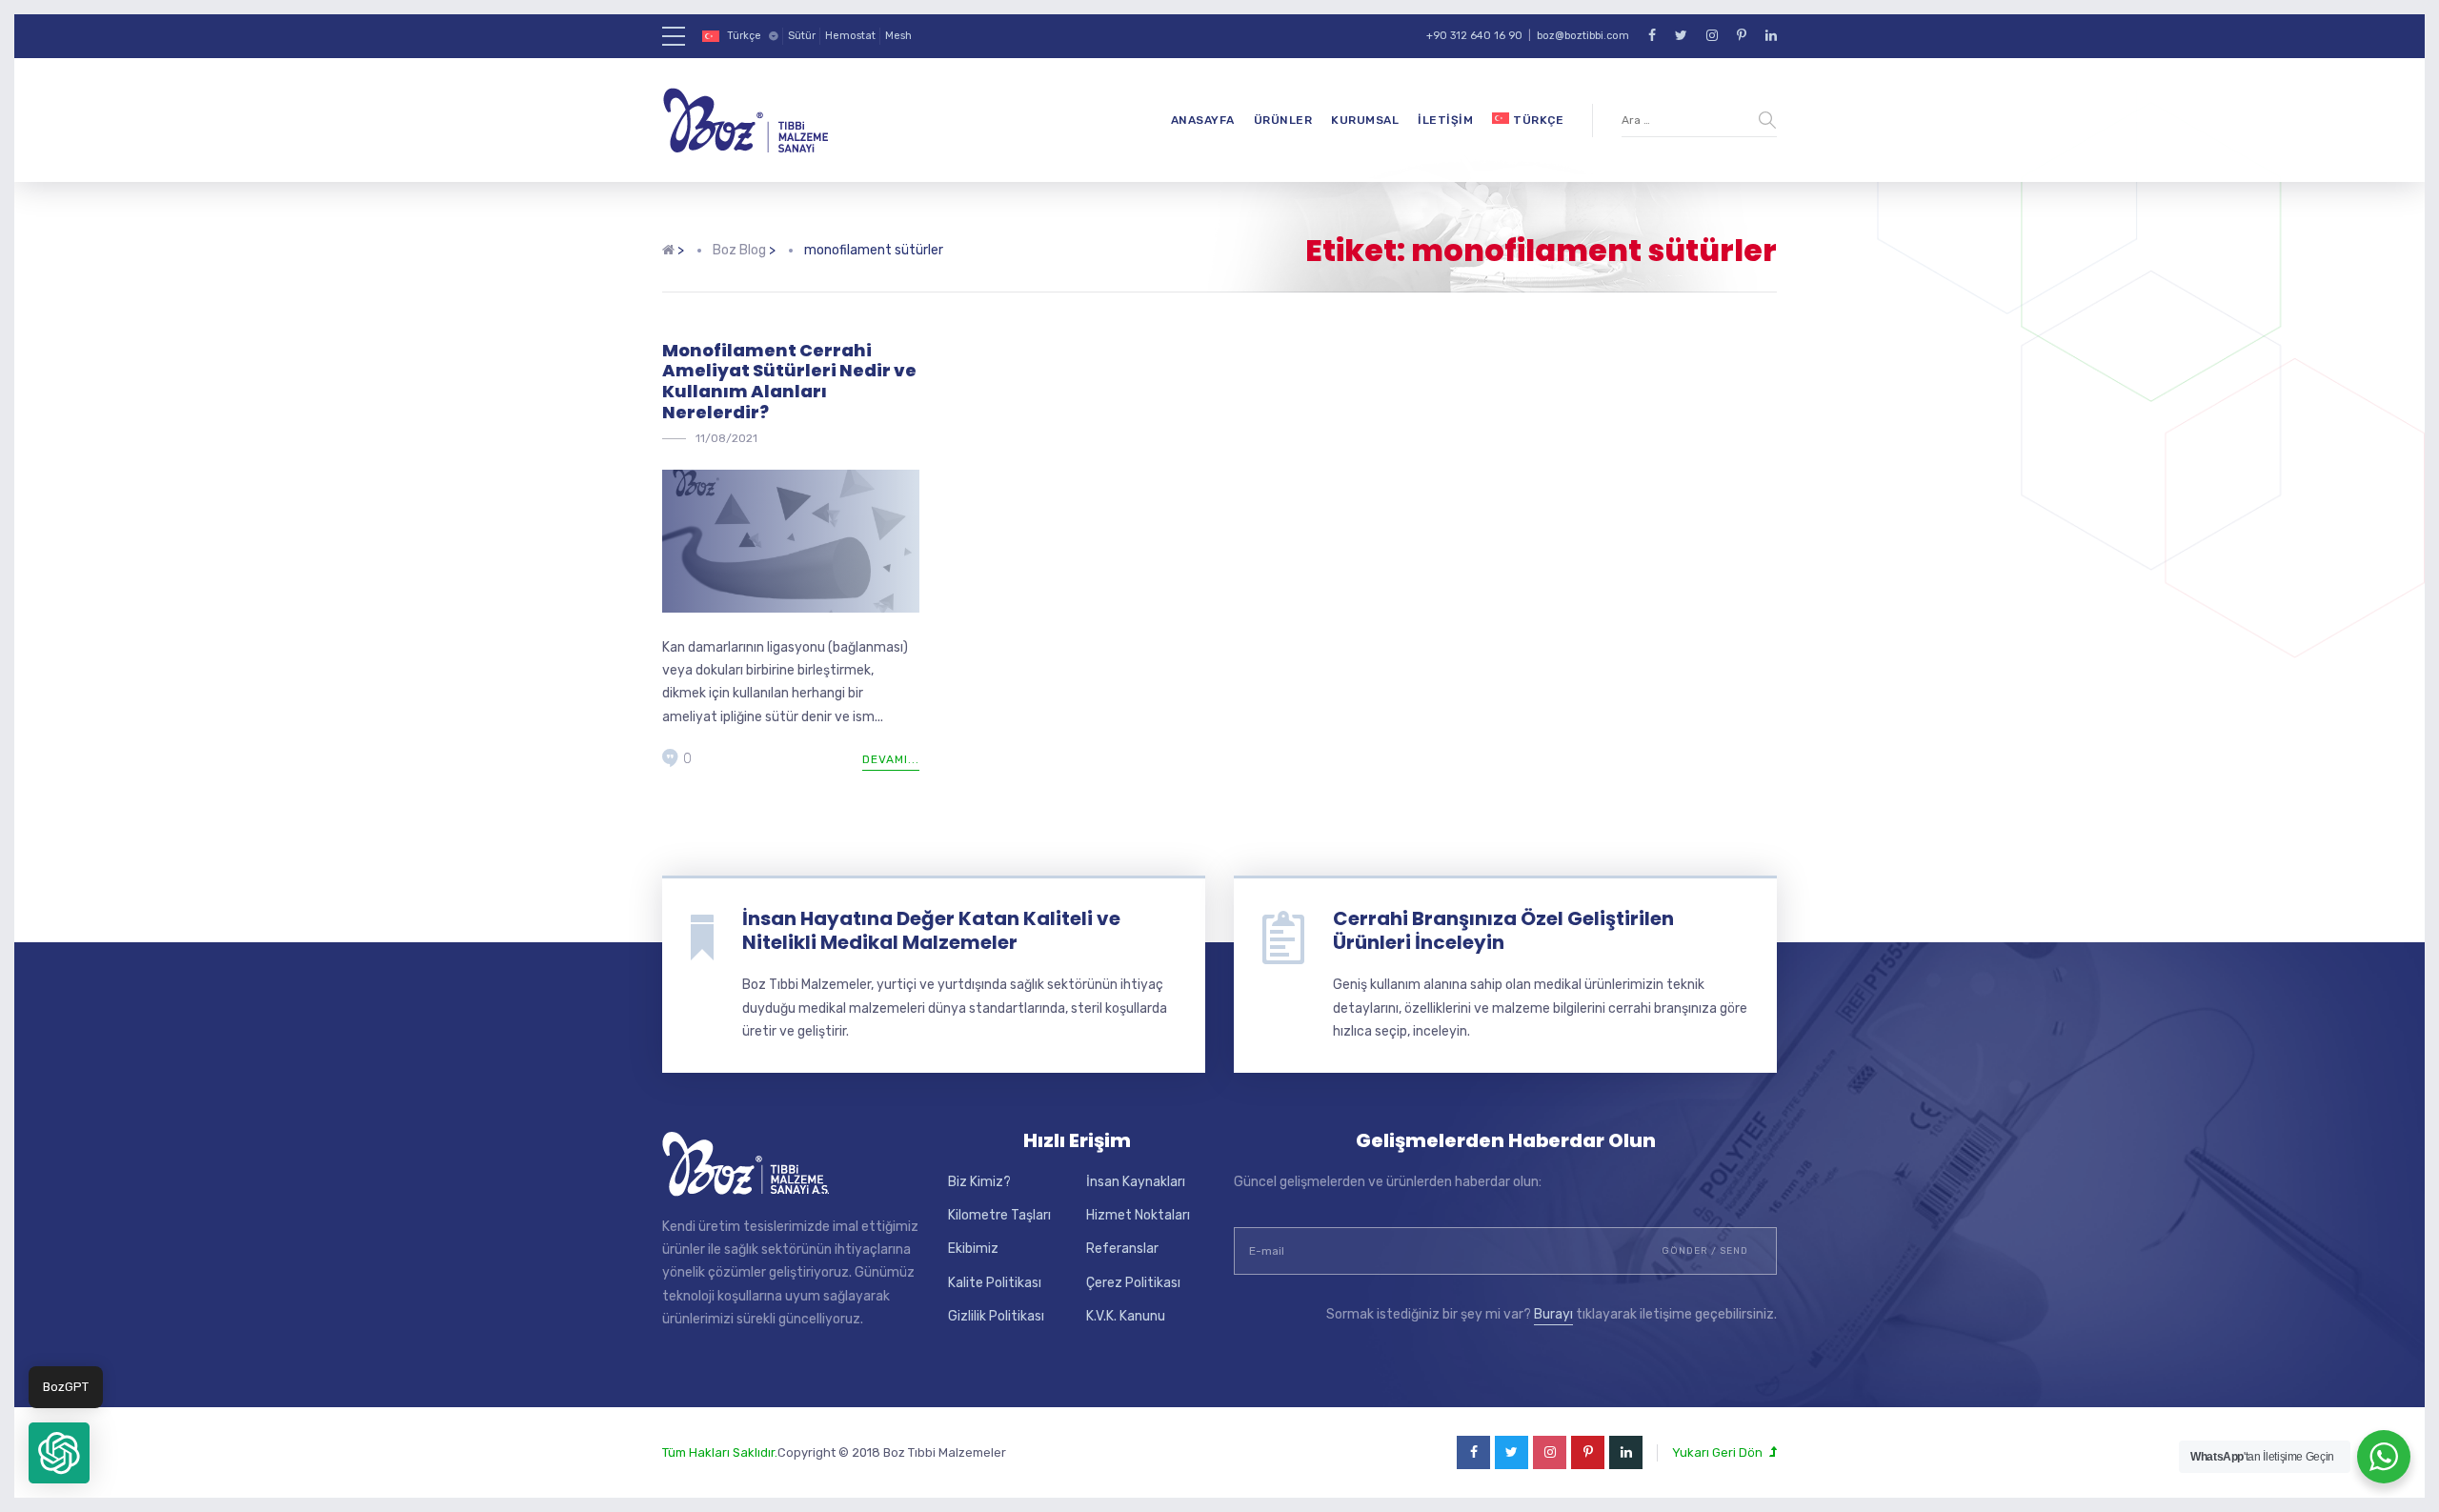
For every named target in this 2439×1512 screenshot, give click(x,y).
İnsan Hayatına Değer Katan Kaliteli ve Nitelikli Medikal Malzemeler (931, 930)
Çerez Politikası (1133, 1283)
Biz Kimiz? (979, 1182)
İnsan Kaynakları (1136, 1182)
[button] (59, 1453)
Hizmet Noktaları (1138, 1215)
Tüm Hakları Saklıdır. (720, 1452)
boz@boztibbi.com (1583, 36)
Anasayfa (1203, 120)
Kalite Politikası (995, 1283)
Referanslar (1122, 1249)
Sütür (802, 36)
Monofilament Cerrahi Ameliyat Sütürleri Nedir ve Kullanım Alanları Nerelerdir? (789, 381)
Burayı (1553, 1314)
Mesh (898, 36)
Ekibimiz (973, 1249)
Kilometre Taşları (999, 1215)
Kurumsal (1365, 120)
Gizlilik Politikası (996, 1316)
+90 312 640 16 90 (1474, 36)
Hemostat (850, 36)
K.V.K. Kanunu (1126, 1316)
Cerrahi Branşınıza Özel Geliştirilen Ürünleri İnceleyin (1503, 930)
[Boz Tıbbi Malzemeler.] (668, 251)
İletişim (1445, 120)
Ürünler (1283, 120)
